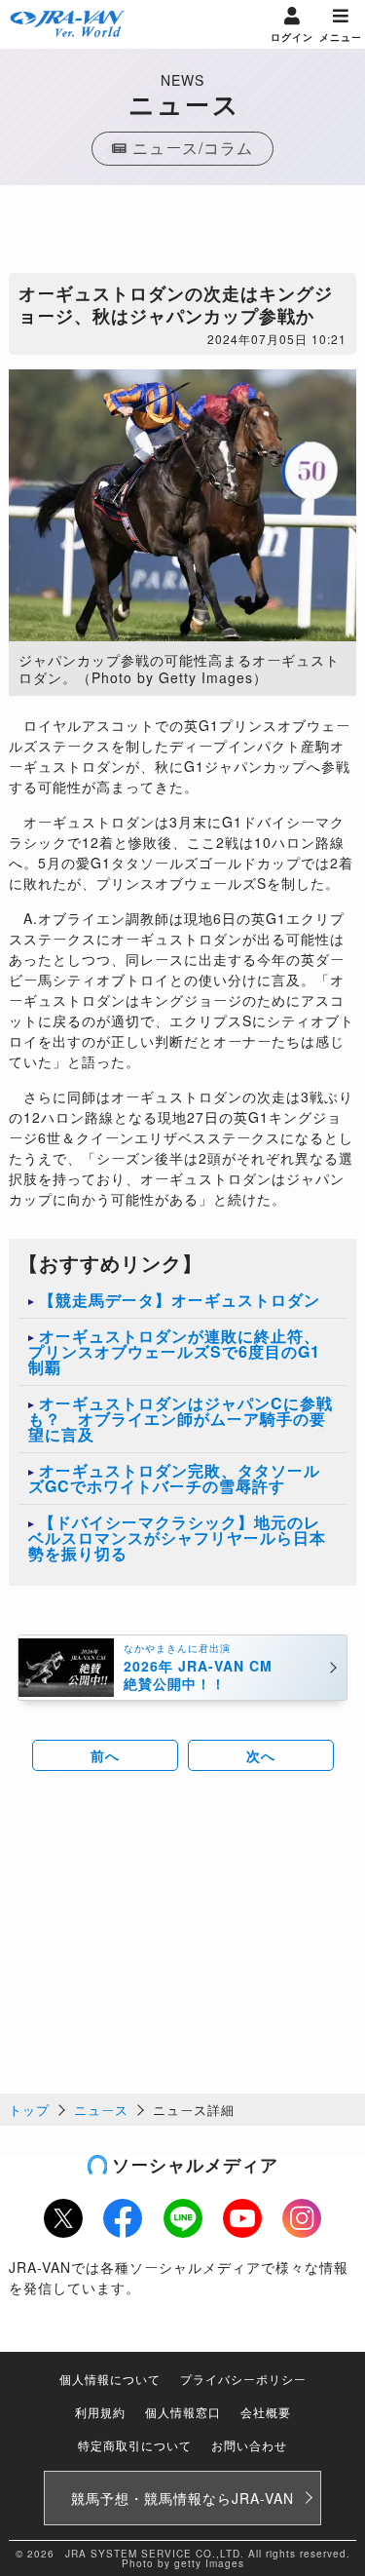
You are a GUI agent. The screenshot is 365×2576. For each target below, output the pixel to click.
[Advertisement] (183, 234)
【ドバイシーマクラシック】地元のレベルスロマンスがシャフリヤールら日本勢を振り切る (177, 1538)
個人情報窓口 (183, 2412)
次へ (261, 1755)
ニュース (101, 2110)
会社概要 (266, 2412)
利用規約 (100, 2412)
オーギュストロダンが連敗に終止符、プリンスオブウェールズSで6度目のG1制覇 (174, 1351)
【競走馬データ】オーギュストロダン (180, 1300)
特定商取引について (135, 2445)
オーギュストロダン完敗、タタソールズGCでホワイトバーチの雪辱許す (174, 1478)
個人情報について (110, 2379)
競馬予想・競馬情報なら (182, 2498)
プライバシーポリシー (243, 2379)
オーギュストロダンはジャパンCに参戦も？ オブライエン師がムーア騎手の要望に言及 (181, 1419)
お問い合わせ (249, 2445)
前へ (105, 1755)
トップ (29, 2110)
